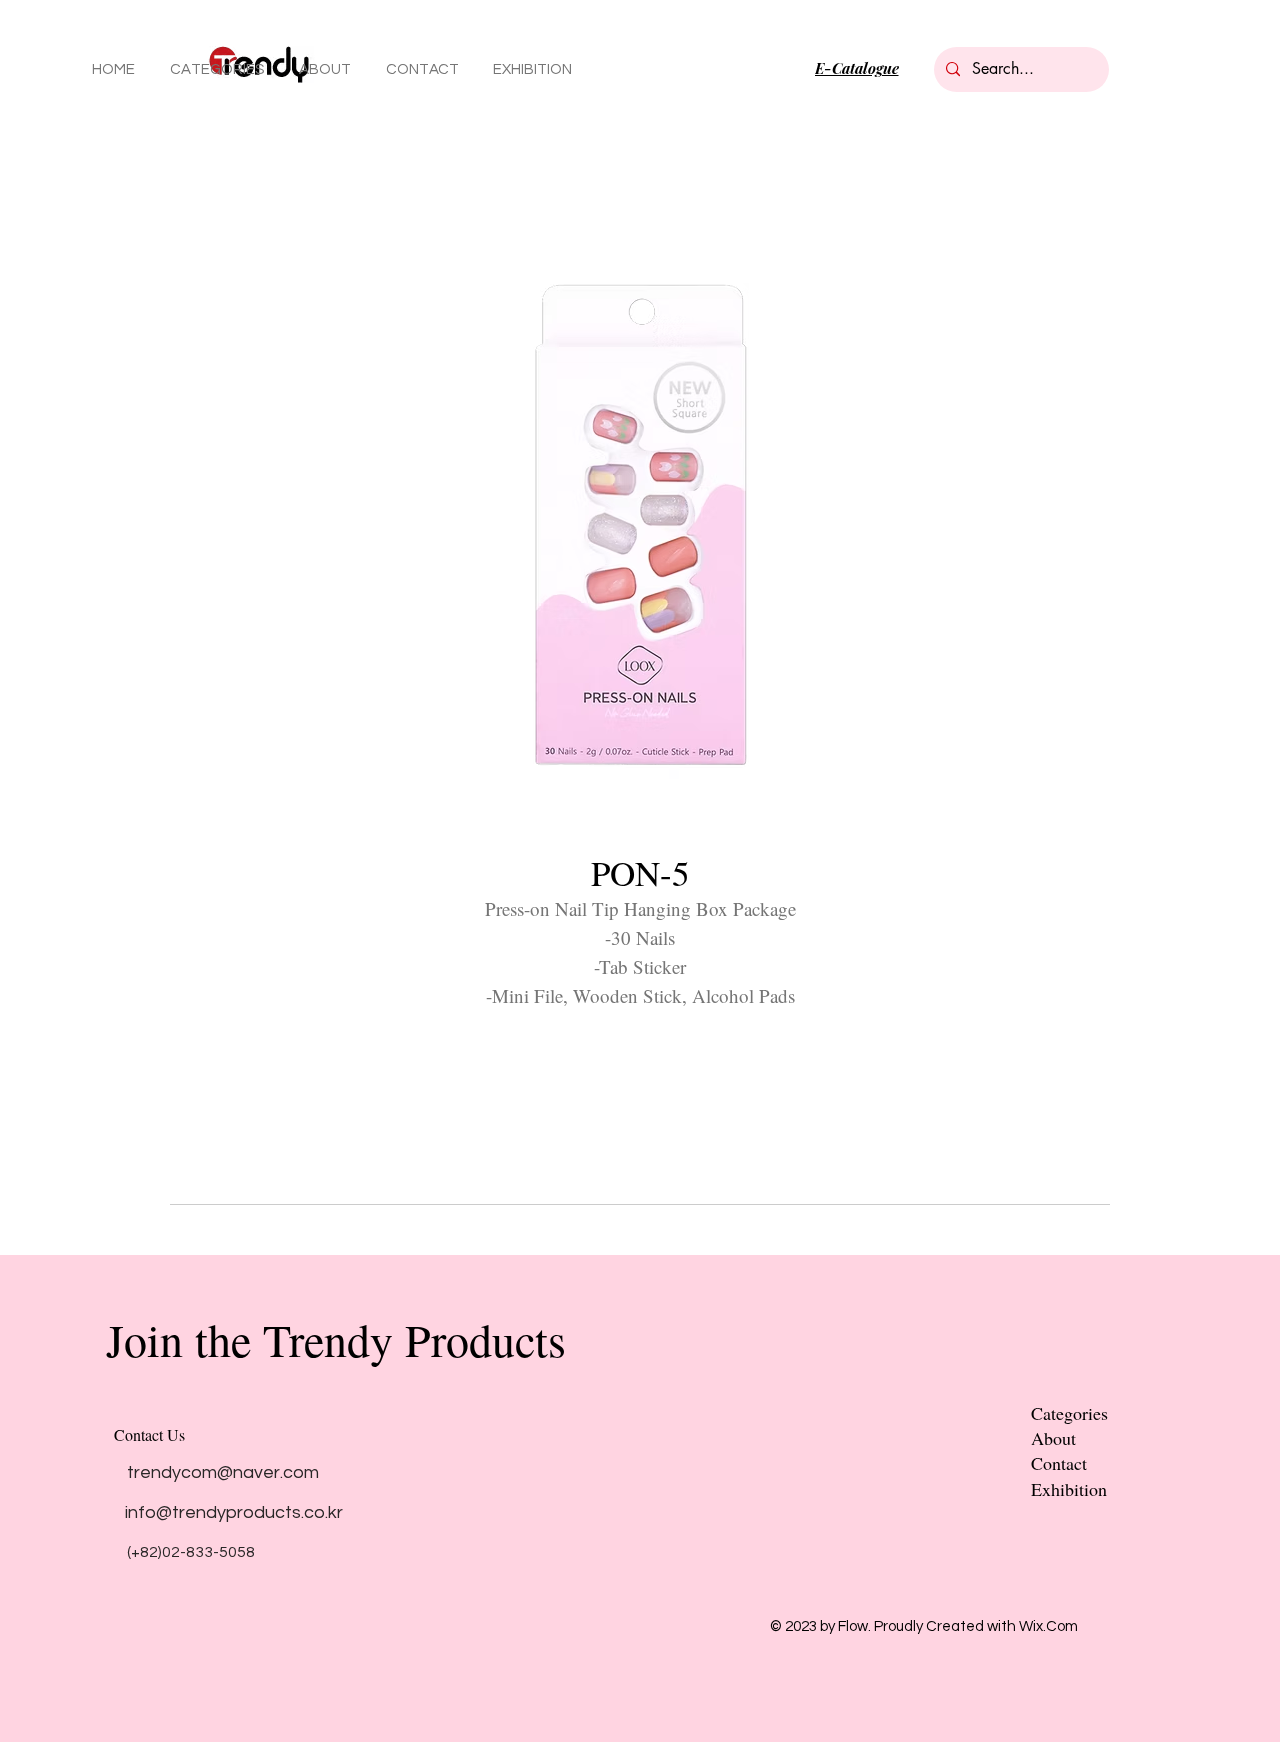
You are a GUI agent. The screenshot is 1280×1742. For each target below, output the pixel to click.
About (1053, 1438)
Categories (1069, 1413)
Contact (1059, 1463)
